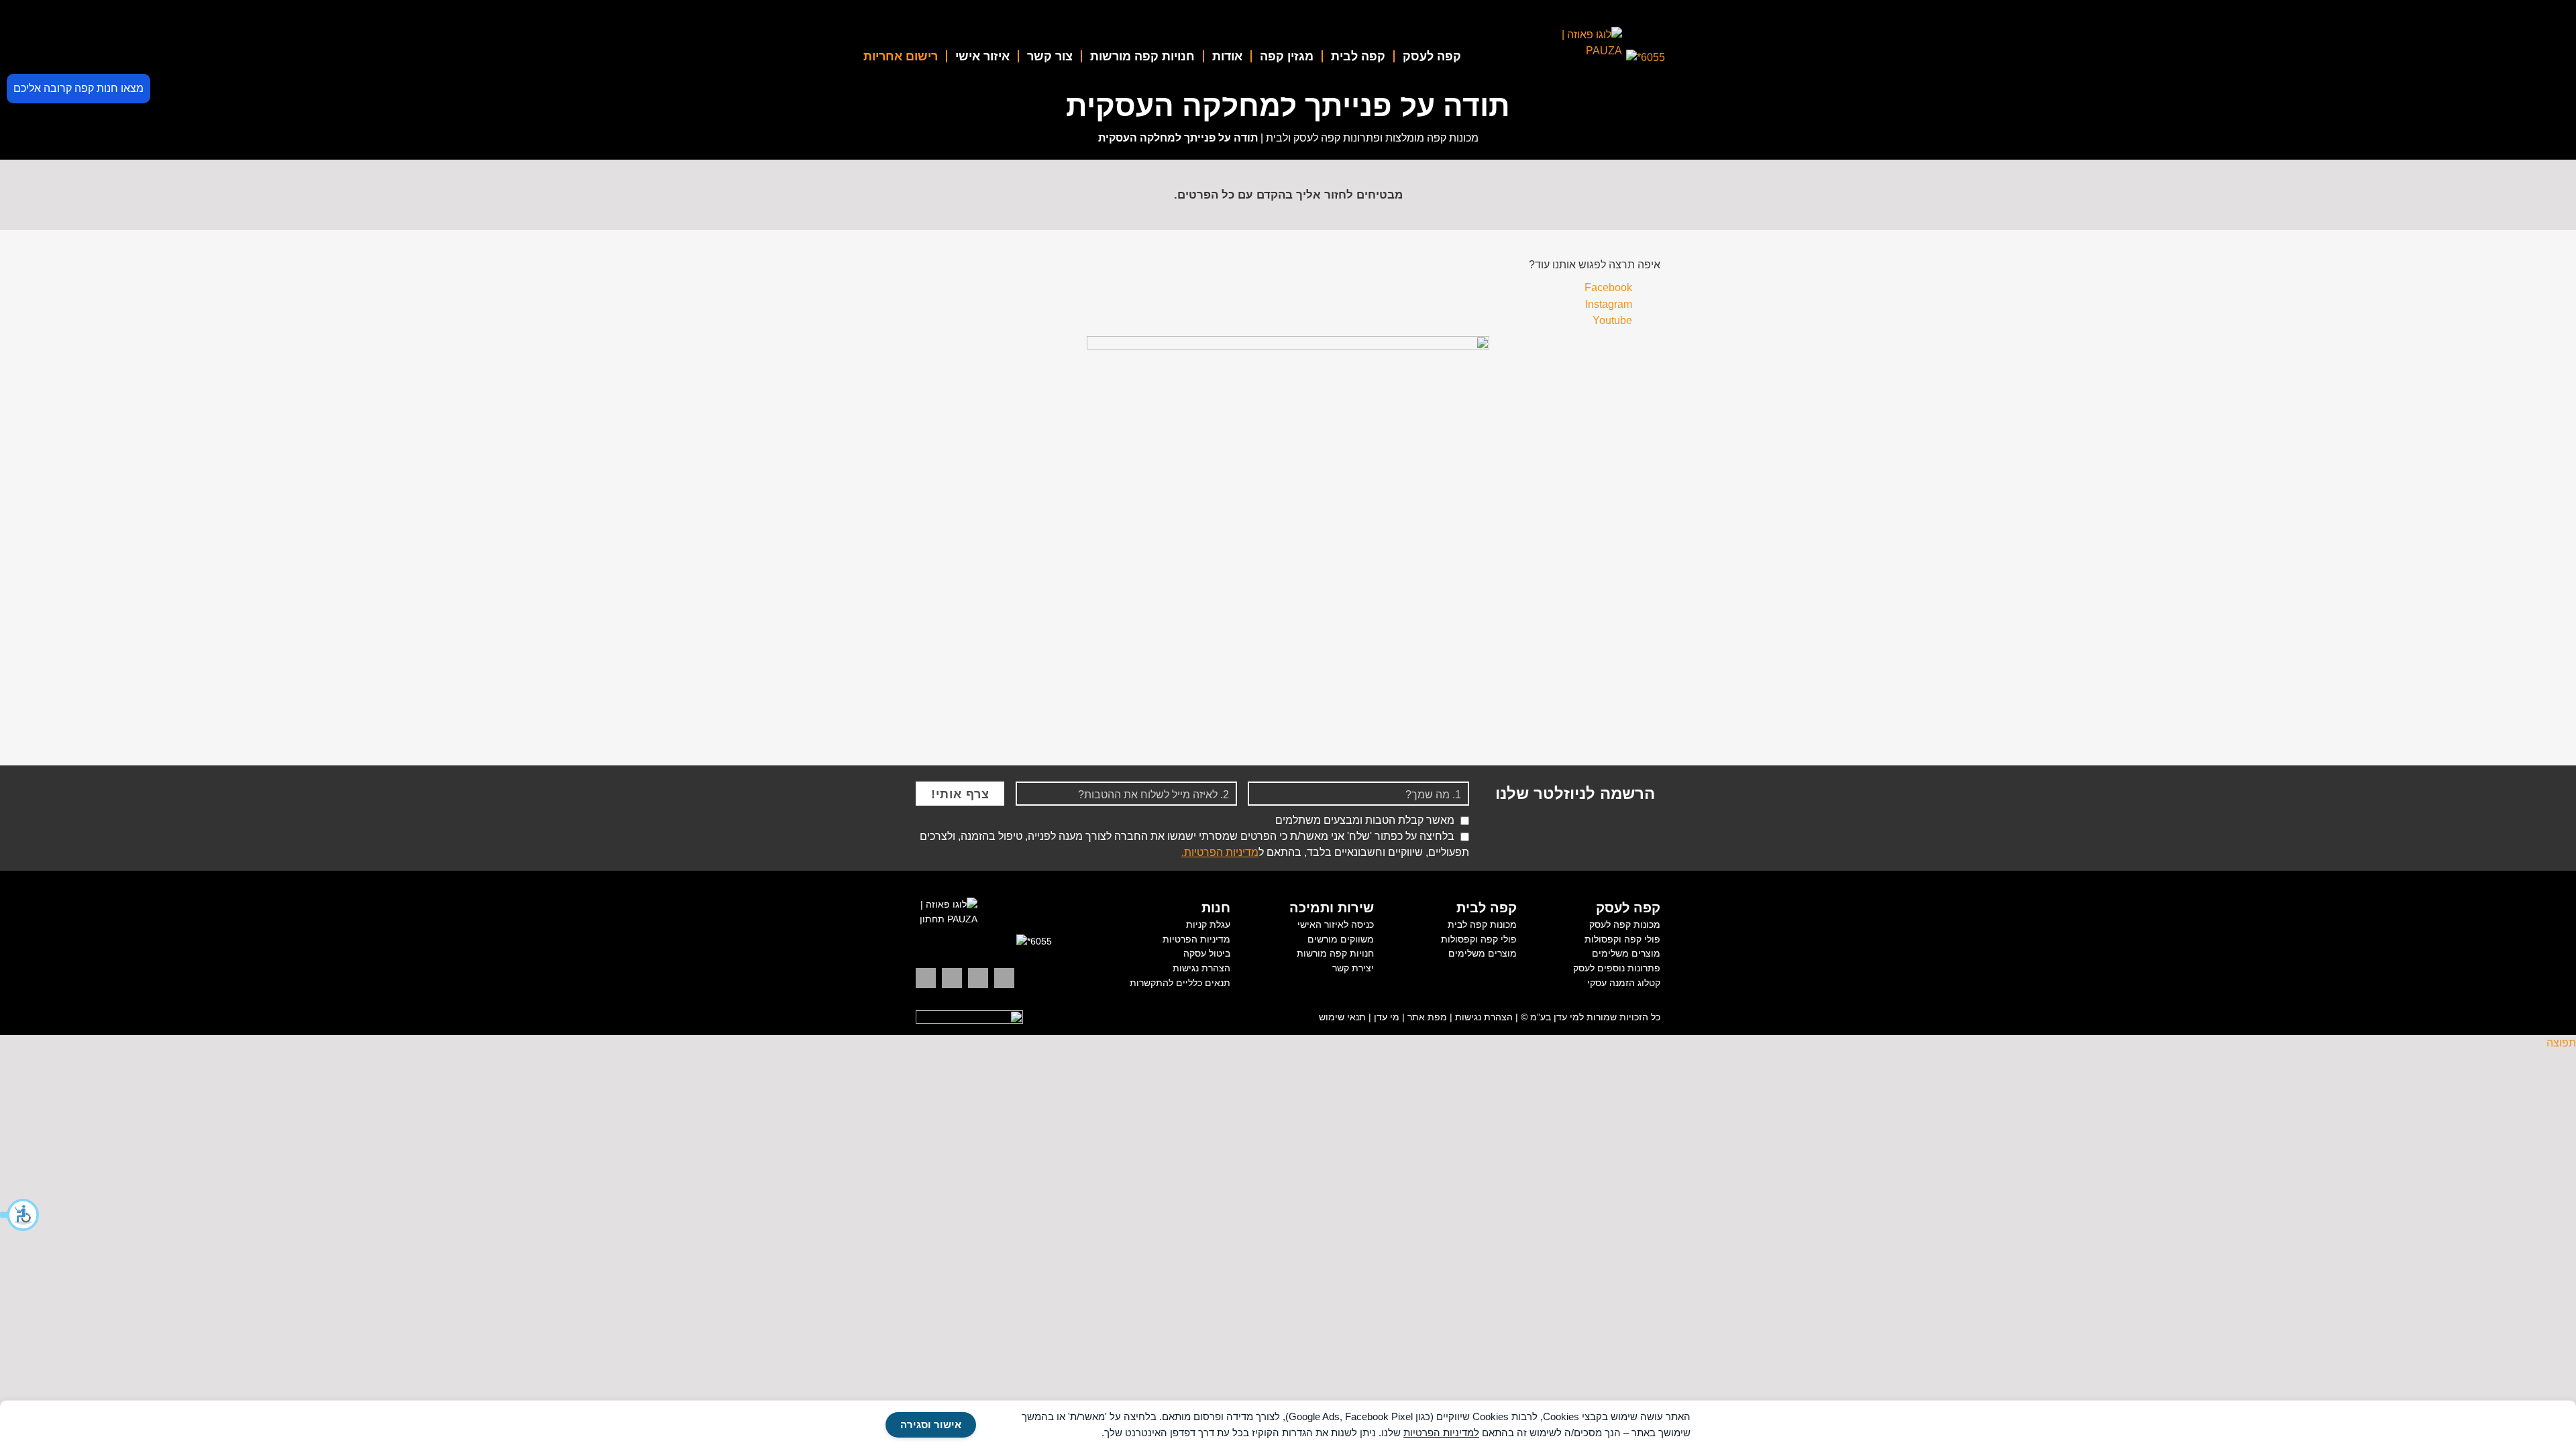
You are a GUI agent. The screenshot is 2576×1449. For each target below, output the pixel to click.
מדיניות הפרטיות (1196, 939)
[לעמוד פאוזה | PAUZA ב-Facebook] (926, 978)
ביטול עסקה (1207, 953)
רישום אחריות (901, 56)
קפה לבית (1358, 56)
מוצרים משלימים (1626, 953)
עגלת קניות (1208, 924)
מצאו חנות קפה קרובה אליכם (78, 88)
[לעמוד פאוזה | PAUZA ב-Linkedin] (1004, 978)
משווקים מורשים (1341, 939)
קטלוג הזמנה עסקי (1624, 983)
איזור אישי (982, 56)
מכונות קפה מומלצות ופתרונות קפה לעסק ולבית (1372, 138)
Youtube (1612, 320)
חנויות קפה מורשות (1142, 56)
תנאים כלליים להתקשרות (1180, 983)
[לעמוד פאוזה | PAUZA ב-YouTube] (952, 978)
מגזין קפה (1287, 56)
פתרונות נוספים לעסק (1617, 968)
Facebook (1608, 287)
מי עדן (1387, 1017)
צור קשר (1050, 56)
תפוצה (2561, 1043)
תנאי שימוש (1342, 1017)
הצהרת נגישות (1201, 968)
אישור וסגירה (931, 1425)
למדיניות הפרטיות (1441, 1433)
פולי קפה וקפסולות (1622, 939)
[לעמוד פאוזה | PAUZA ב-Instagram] (978, 978)
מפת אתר (1427, 1017)
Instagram (1609, 304)
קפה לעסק (1432, 56)
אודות (1227, 56)
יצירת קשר (1353, 968)
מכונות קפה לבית (1482, 924)
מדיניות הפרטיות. (1220, 852)
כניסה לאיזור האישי (1336, 924)
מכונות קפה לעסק (1625, 924)
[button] (20, 1215)
